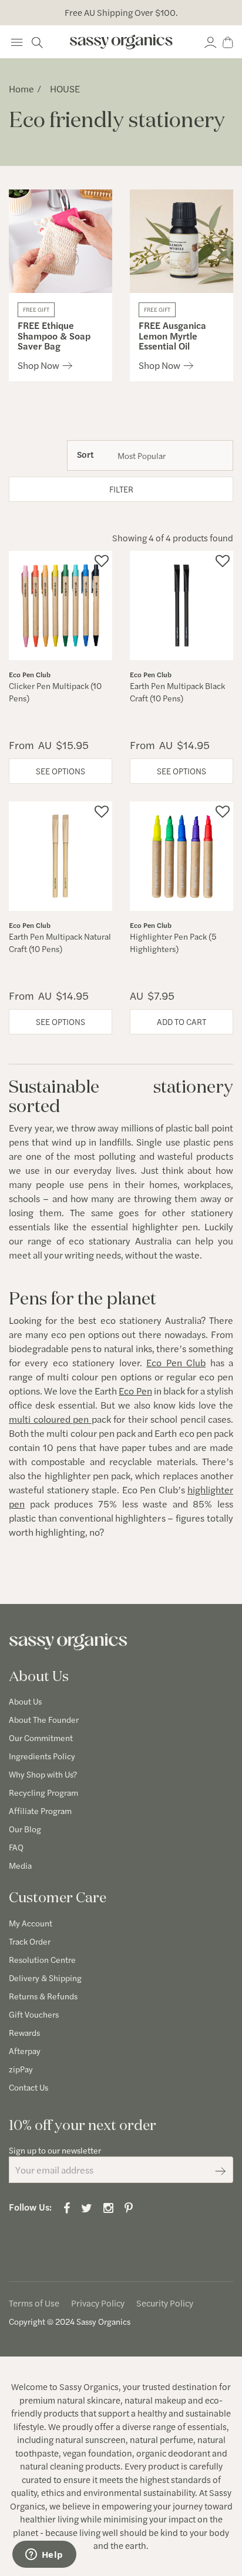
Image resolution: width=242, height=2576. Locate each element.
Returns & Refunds (43, 1996)
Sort (85, 454)
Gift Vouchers (34, 2014)
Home (21, 89)
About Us (25, 1701)
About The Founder (44, 1719)
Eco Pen (135, 1391)
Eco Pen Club (176, 1362)
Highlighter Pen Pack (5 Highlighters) (173, 942)
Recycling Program (43, 1792)
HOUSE (65, 89)
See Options (60, 771)
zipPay (21, 2069)
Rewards (24, 2032)
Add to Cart (181, 1021)
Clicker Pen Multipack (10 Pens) (55, 692)
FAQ (16, 1847)
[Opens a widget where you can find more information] (44, 2555)
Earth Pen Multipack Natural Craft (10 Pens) (60, 942)
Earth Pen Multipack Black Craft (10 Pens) (177, 692)
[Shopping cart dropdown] (228, 41)
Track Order (30, 1941)
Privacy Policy (98, 2303)
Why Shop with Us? (43, 1774)
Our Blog (25, 1829)
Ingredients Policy (42, 1756)
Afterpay (25, 2051)
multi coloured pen (49, 1419)
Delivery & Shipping (45, 1978)
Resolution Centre (42, 1959)
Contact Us (28, 2087)
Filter (121, 489)
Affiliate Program (40, 1810)
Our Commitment (41, 1738)
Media (20, 1865)
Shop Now (38, 365)
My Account (31, 1923)
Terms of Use (34, 2303)
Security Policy (165, 2303)
